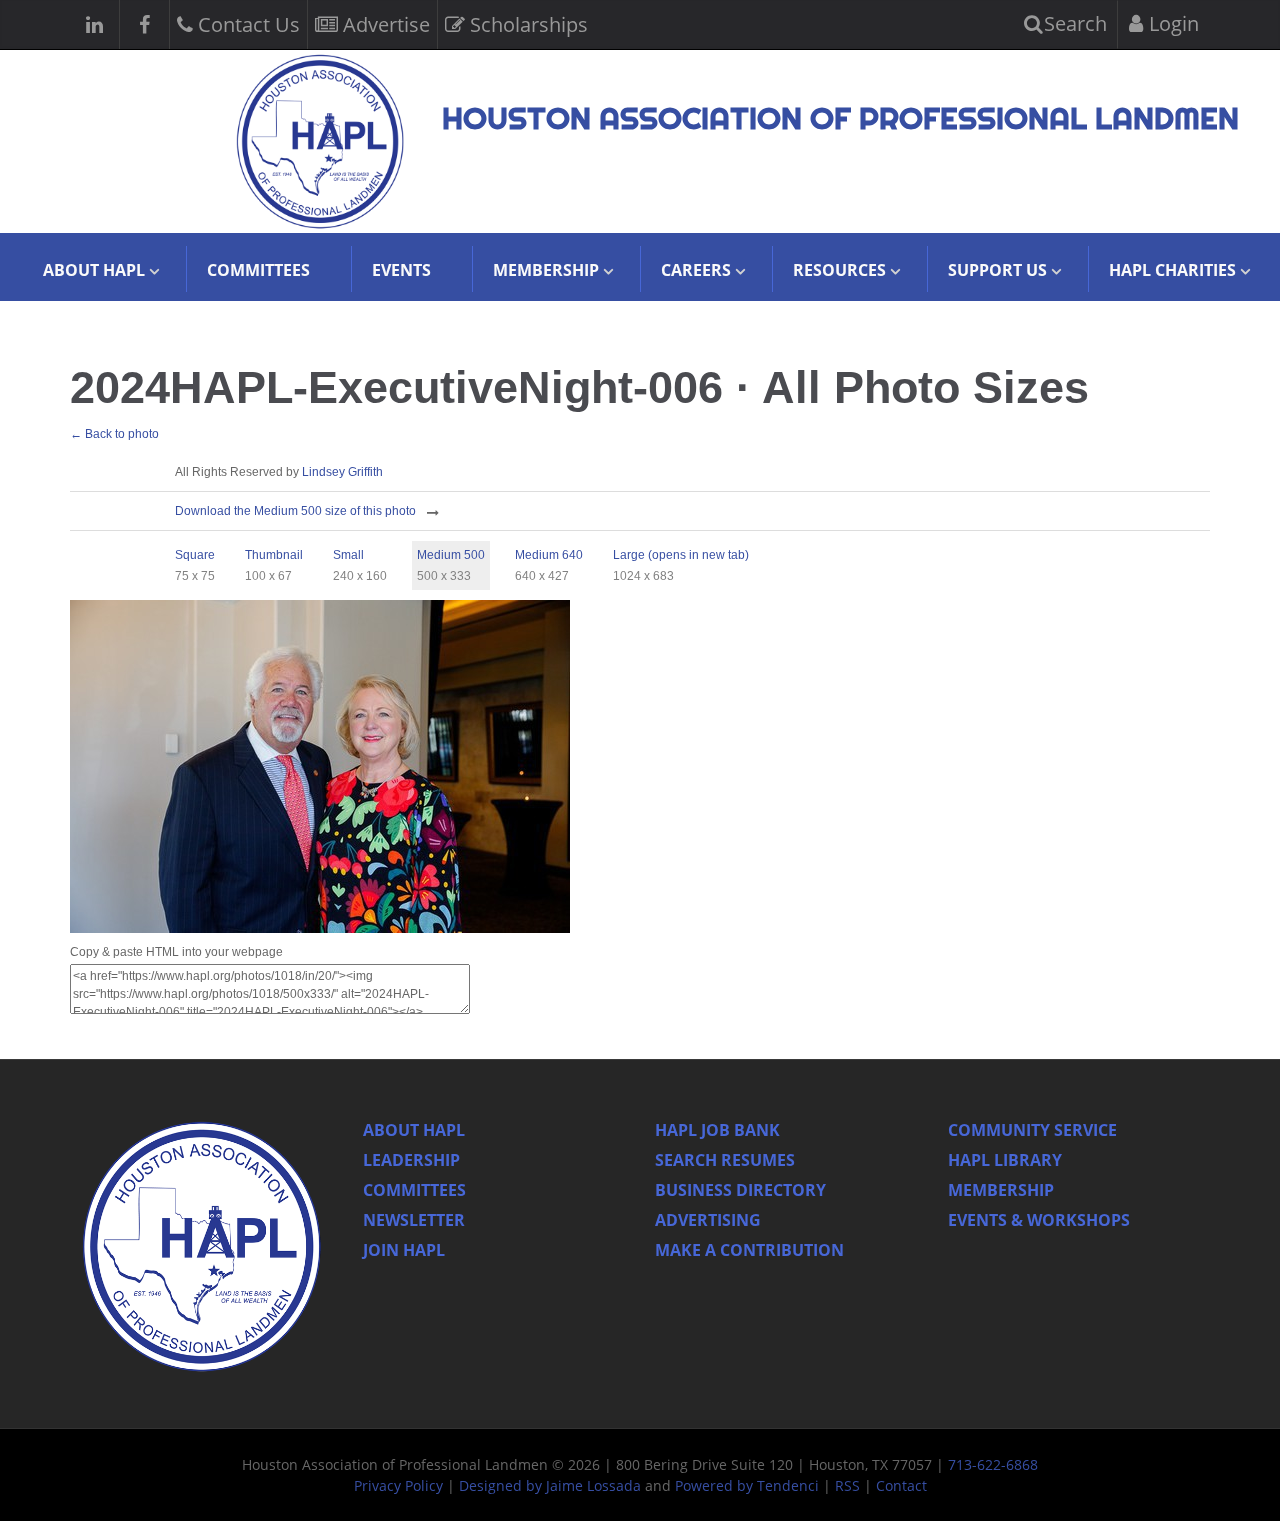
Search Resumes (725, 1160)
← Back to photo (114, 434)
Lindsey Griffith (342, 472)
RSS (847, 1485)
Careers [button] (696, 270)
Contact (901, 1485)
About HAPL (414, 1130)
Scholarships (526, 24)
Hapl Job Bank (717, 1130)
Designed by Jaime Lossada (550, 1485)
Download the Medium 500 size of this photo (295, 511)
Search (1073, 23)
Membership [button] (546, 270)
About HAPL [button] (94, 270)
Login (1171, 23)
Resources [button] (839, 270)
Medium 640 (549, 555)
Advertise (384, 24)
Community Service (1032, 1130)
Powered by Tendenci (747, 1485)
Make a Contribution (749, 1250)
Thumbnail (274, 555)
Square (195, 555)
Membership (1001, 1190)
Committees (258, 270)
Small (348, 555)
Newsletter (414, 1220)
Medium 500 (451, 555)
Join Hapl (404, 1250)
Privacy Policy (398, 1485)
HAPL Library (1005, 1160)
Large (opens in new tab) (681, 555)
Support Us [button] (997, 270)
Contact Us (246, 24)
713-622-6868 (993, 1464)
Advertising (708, 1220)
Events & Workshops (1039, 1220)
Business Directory (740, 1190)
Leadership (411, 1160)
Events (401, 270)
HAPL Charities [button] (1172, 270)
